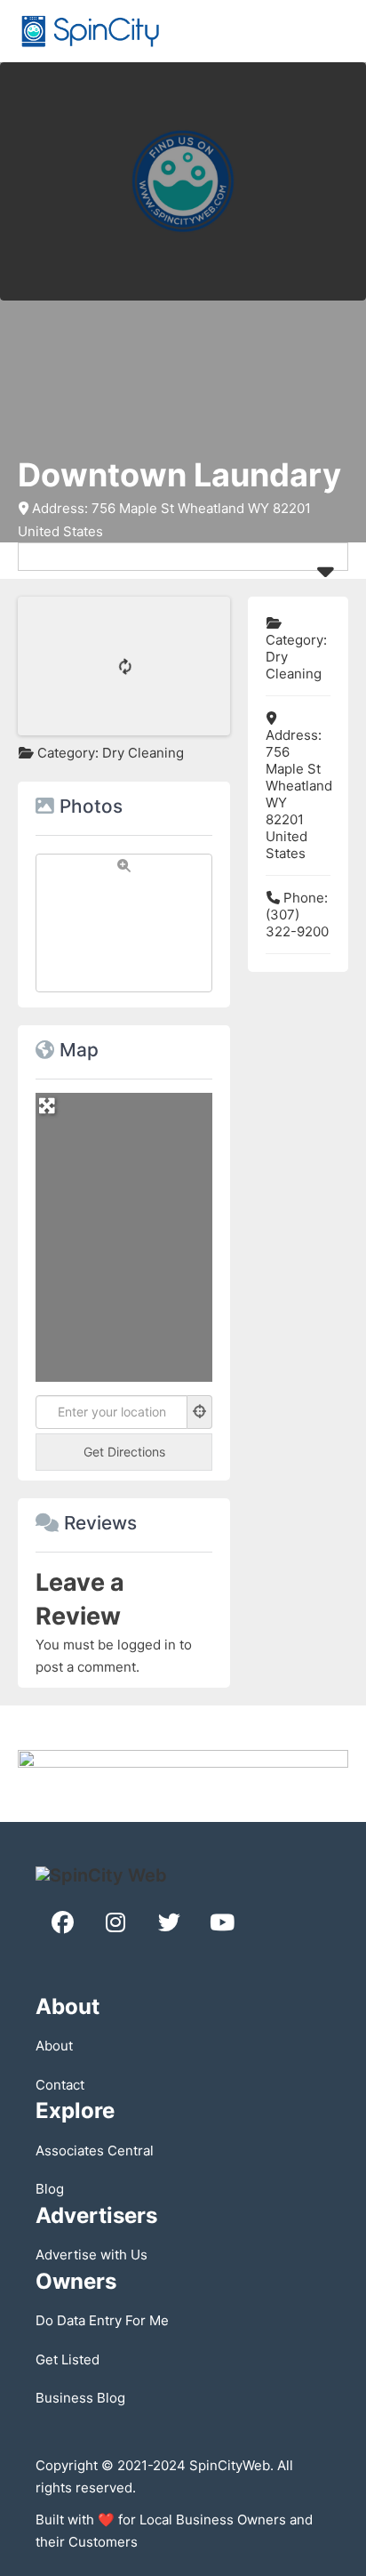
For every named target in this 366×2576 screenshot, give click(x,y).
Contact (60, 2085)
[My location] (200, 1412)
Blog (50, 2189)
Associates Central (95, 2151)
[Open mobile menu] (339, 31)
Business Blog (80, 2398)
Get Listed (68, 2359)
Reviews (100, 1523)
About (54, 2046)
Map (79, 1050)
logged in (147, 1645)
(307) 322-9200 (297, 923)
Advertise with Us (91, 2255)
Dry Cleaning (143, 753)
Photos (91, 806)
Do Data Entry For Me (102, 2320)
